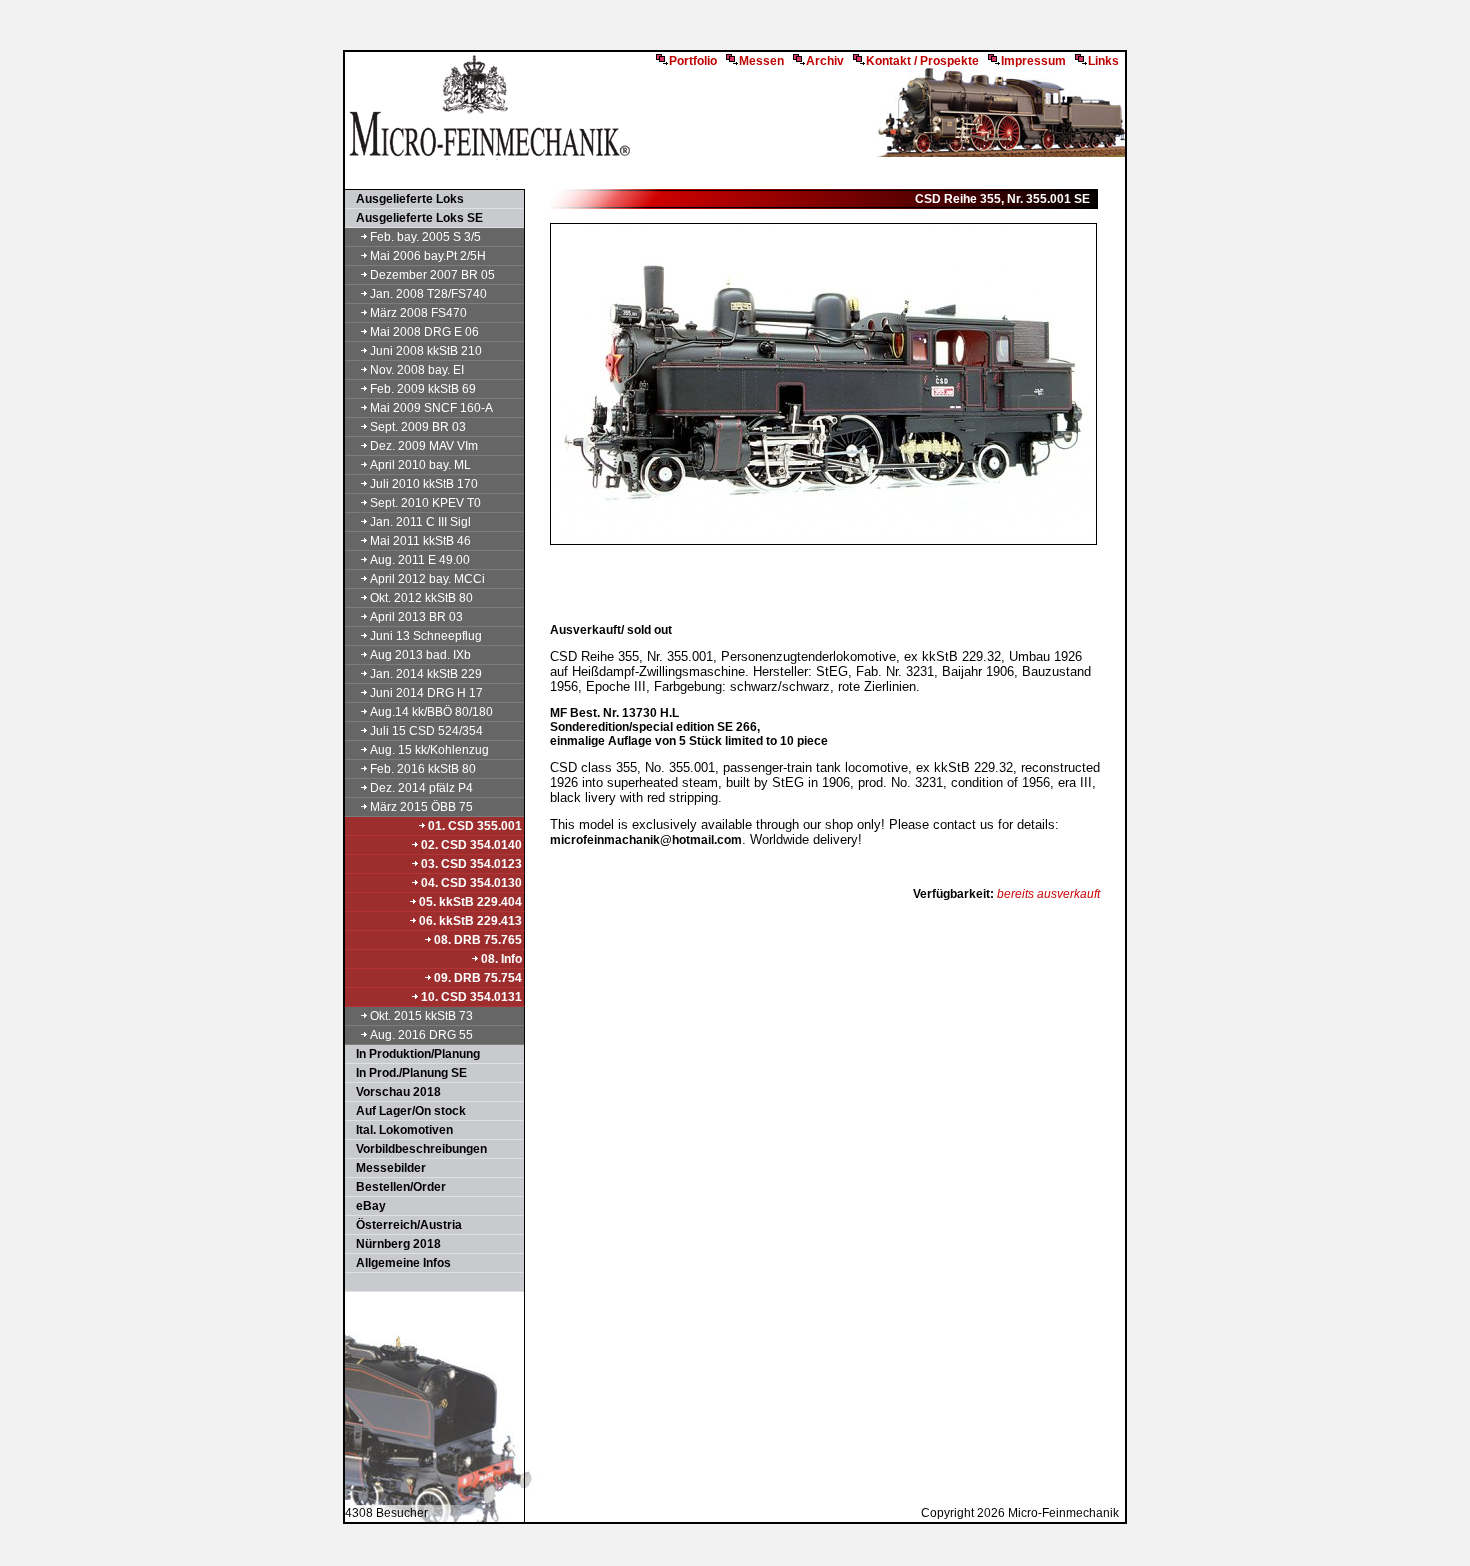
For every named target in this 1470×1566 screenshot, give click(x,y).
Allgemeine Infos (399, 1263)
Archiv (825, 61)
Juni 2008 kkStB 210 (426, 351)
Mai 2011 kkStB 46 (420, 541)
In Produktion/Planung (413, 1054)
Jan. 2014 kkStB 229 (426, 674)
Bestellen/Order (396, 1187)
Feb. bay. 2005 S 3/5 (425, 237)
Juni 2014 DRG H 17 (426, 693)
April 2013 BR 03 (416, 617)
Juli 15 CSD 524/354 (426, 731)
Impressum (1033, 61)
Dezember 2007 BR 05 (432, 275)
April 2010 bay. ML (420, 465)
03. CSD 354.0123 (471, 864)
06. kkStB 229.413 (470, 921)
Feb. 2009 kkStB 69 (423, 389)
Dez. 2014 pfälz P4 (421, 788)
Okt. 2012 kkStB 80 (421, 598)
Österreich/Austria (404, 1225)
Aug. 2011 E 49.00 (420, 560)
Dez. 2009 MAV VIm (424, 446)
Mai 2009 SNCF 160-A (431, 408)
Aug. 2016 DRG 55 (421, 1035)
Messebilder (386, 1168)
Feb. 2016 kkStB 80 (423, 769)
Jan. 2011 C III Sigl (420, 522)
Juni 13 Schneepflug (426, 636)
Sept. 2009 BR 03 (418, 427)
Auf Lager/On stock (406, 1111)
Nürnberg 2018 (394, 1244)
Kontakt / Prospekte (922, 61)
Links (1103, 61)
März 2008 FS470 (418, 313)
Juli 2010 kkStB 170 (424, 484)
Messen (761, 61)
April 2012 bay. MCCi (427, 579)
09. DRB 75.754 (478, 978)
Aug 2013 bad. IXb (420, 655)
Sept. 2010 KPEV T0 (425, 503)
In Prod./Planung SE (407, 1073)
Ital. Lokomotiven (400, 1130)
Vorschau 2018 (394, 1092)
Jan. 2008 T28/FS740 (428, 294)
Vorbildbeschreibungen (417, 1149)
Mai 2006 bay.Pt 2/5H (428, 256)
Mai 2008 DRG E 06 (424, 332)
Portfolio (693, 61)
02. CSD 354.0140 (471, 845)
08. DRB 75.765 (478, 940)
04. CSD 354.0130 (471, 883)
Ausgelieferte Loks (405, 199)
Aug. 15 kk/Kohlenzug (429, 750)
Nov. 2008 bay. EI (417, 370)
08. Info (501, 959)
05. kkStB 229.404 (470, 902)
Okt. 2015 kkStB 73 (421, 1016)
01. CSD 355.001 (475, 826)
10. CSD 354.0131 (471, 997)
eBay (366, 1206)
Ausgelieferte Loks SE (415, 218)
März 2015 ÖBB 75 (421, 807)
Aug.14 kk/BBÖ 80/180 (431, 712)
